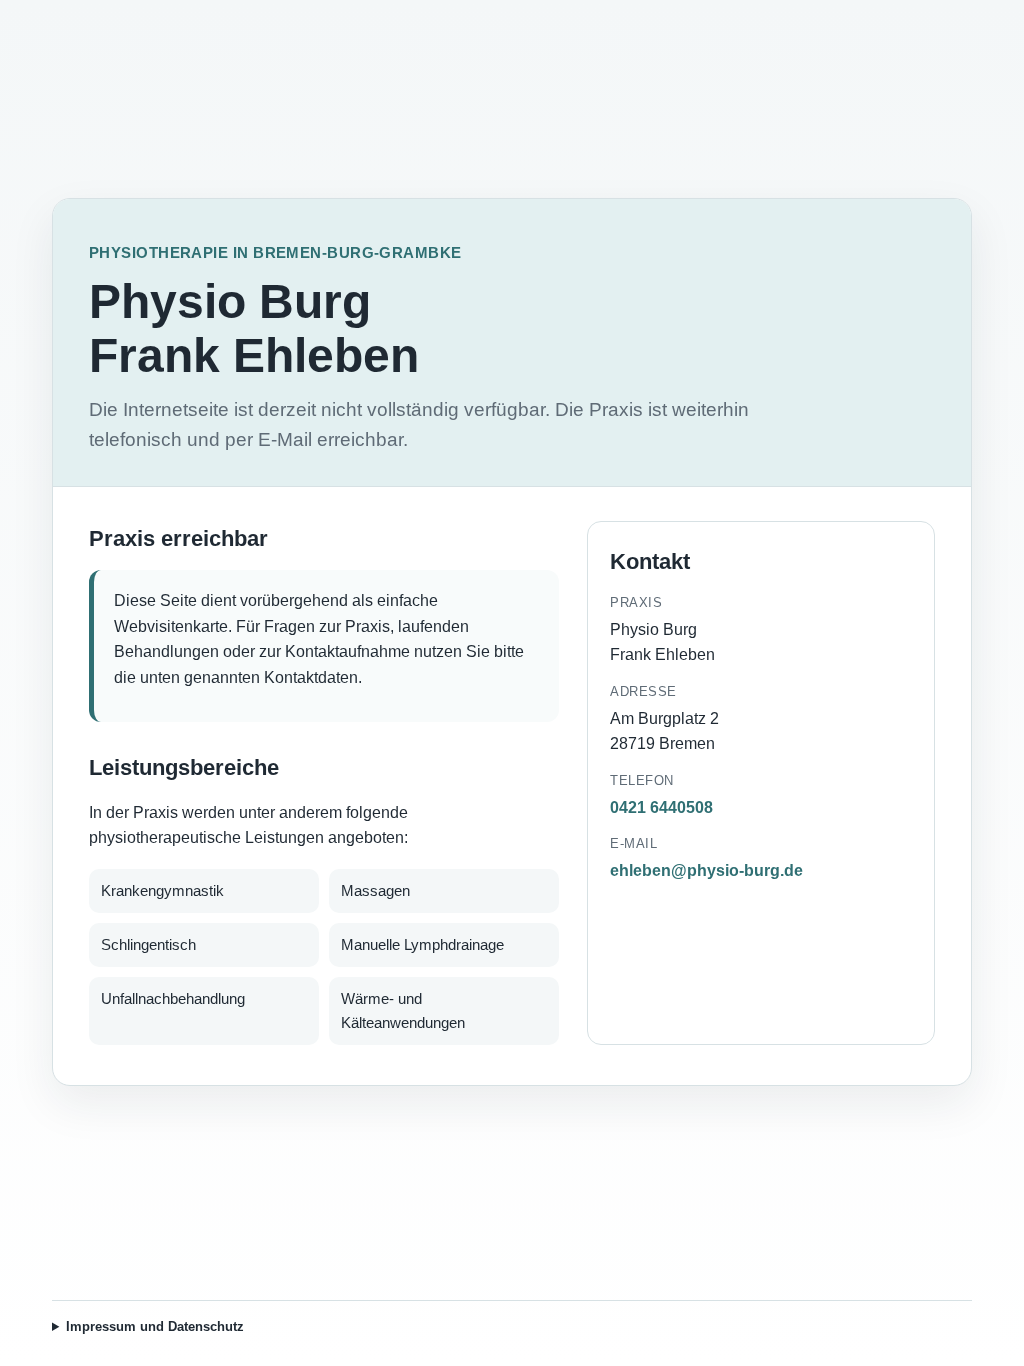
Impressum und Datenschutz (155, 1326)
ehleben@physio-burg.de (706, 870)
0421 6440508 (661, 807)
